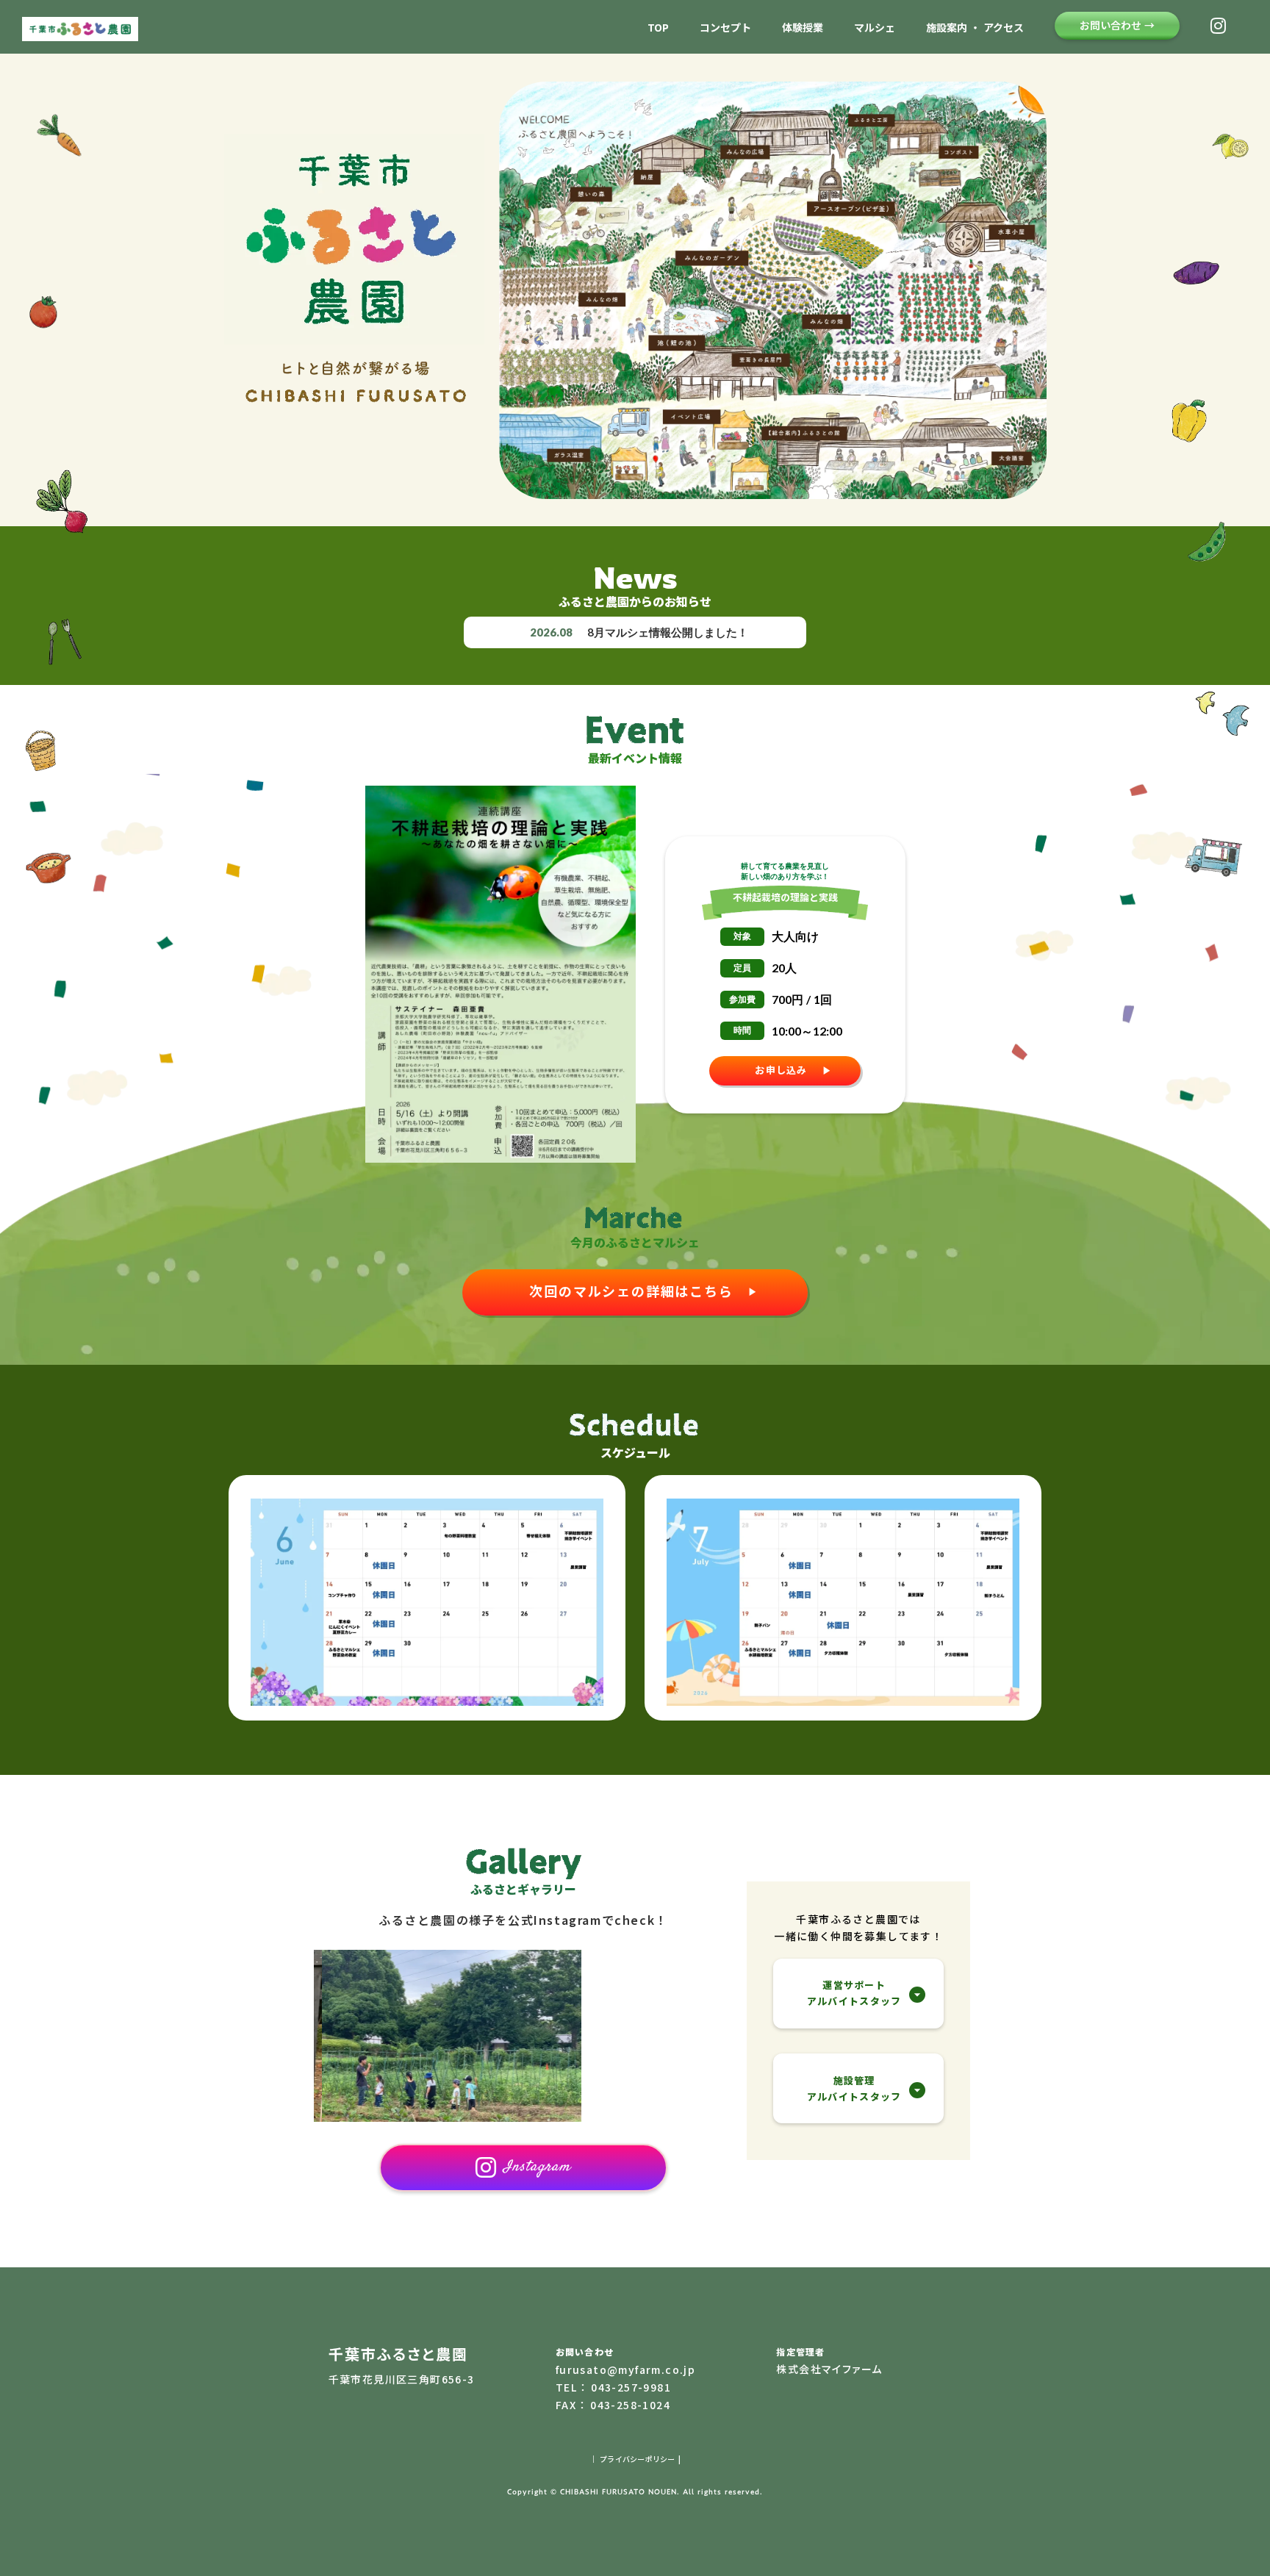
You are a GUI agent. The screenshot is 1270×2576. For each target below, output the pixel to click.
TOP (658, 28)
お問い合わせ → (1117, 25)
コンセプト (725, 28)
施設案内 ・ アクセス (975, 28)
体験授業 (803, 28)
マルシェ (875, 28)
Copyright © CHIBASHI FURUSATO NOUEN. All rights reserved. (635, 2491)
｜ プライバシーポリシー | (635, 2459)
